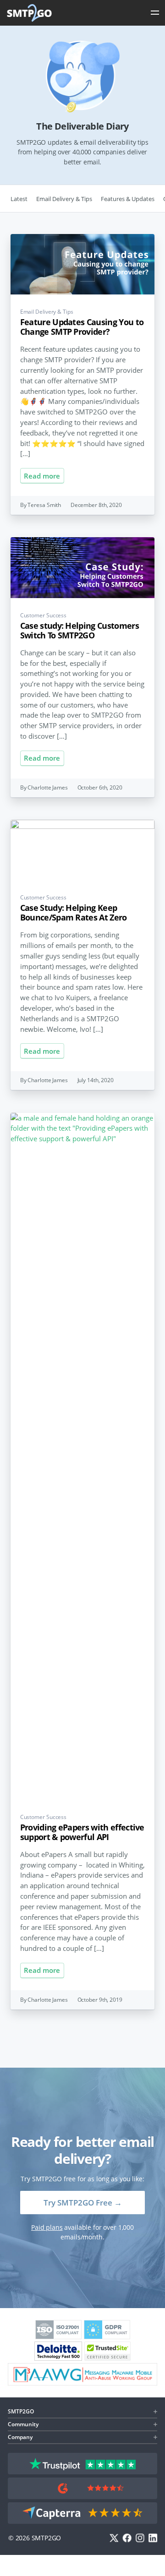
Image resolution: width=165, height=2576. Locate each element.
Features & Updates (128, 199)
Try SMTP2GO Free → (83, 2203)
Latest (19, 199)
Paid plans (47, 2227)
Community (23, 2424)
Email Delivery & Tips (64, 199)
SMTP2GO (30, 13)
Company (20, 2437)
